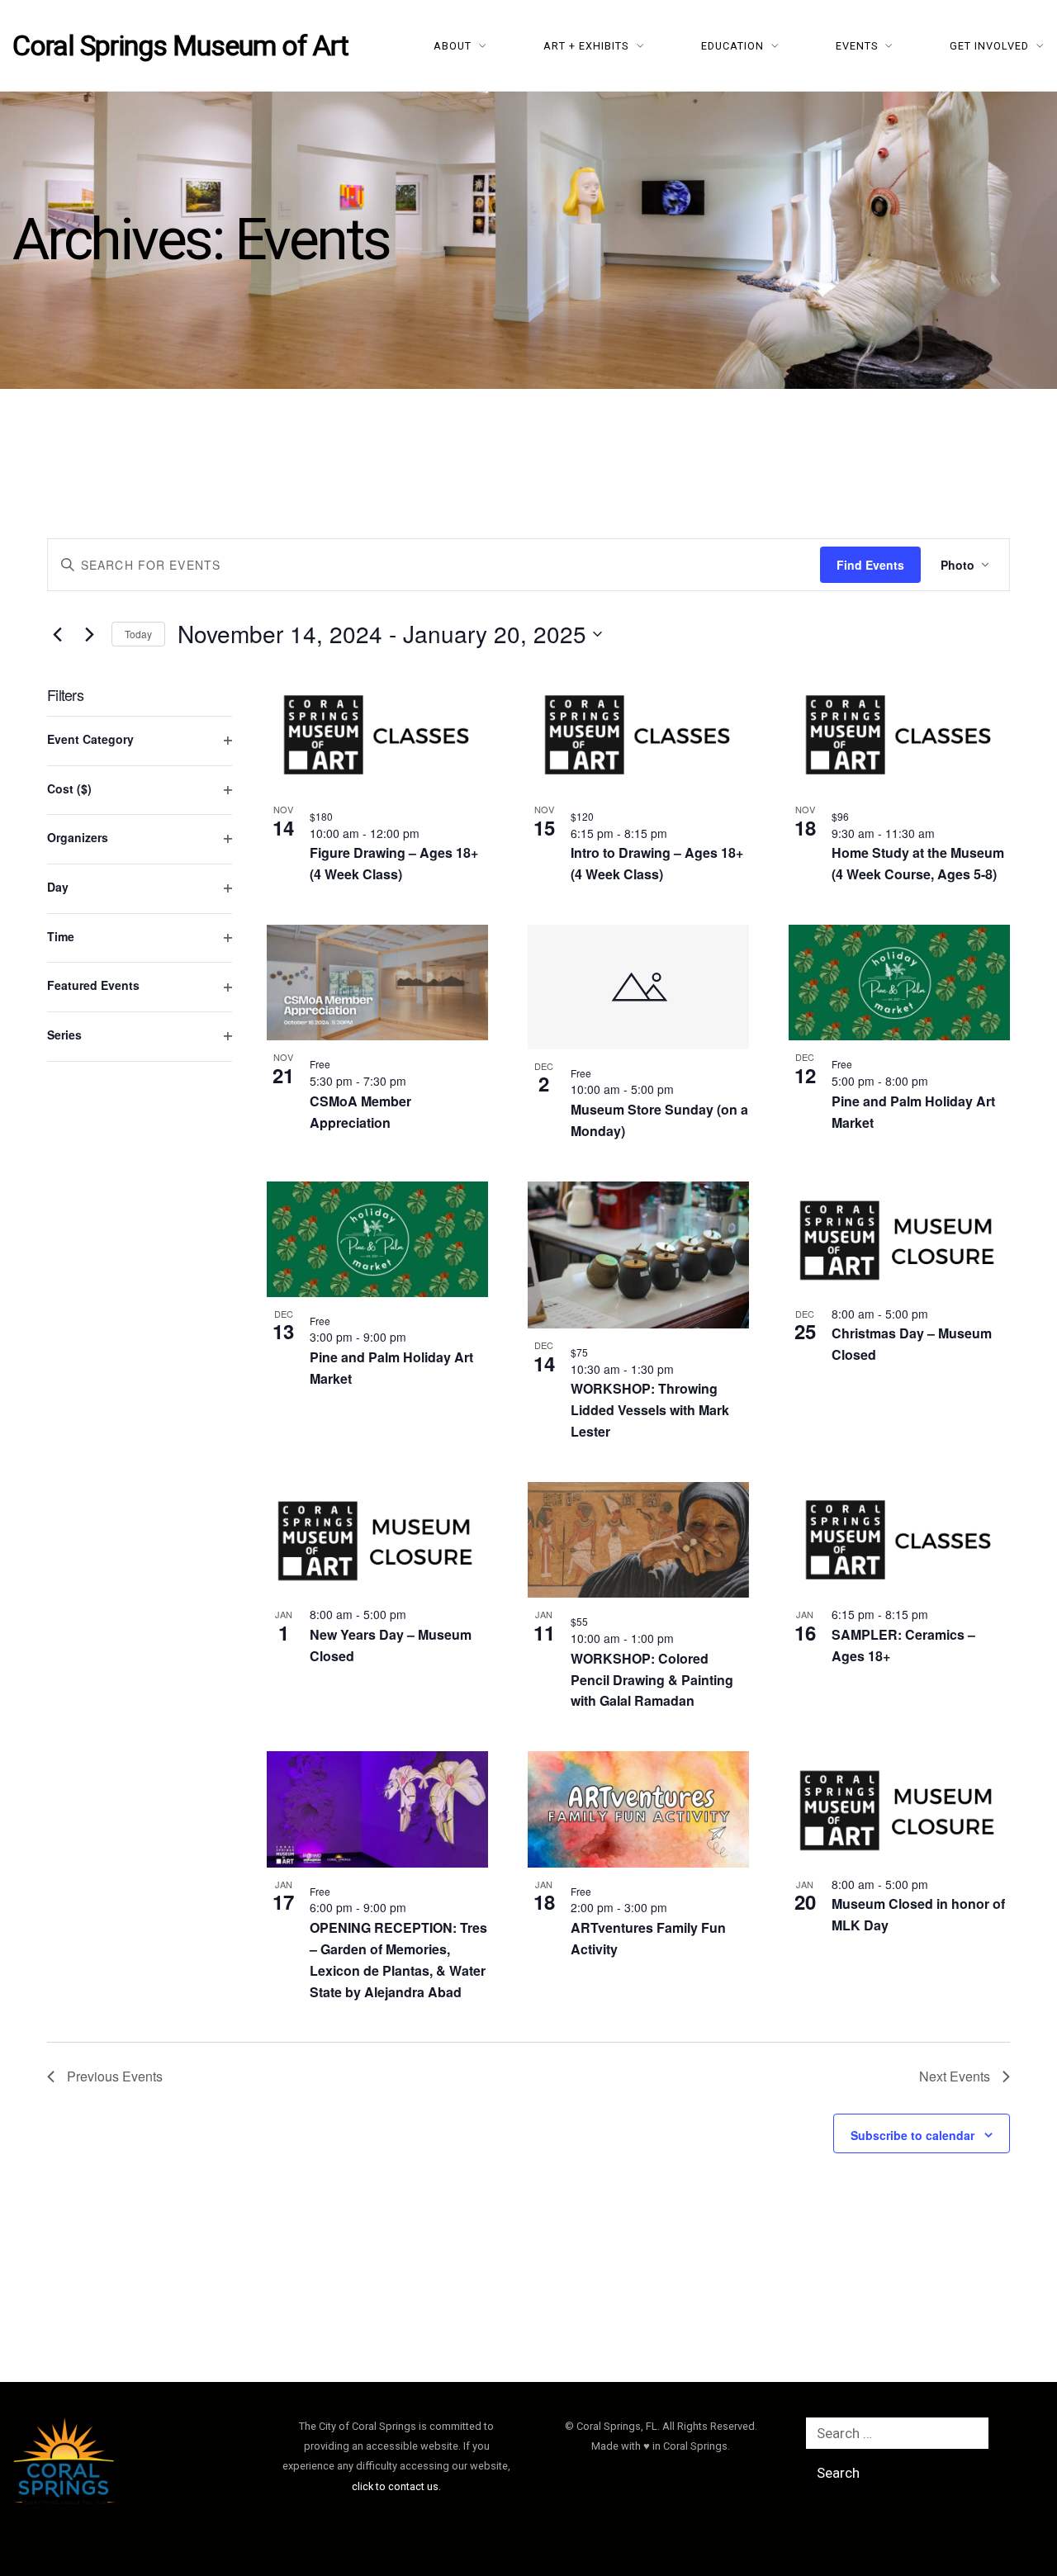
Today (138, 634)
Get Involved (989, 46)
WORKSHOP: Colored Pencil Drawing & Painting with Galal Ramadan (652, 1680)
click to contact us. (396, 2486)
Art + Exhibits (586, 46)
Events (857, 46)
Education (732, 46)
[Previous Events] (57, 634)
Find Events (870, 565)
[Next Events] (89, 634)
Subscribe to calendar (912, 2135)
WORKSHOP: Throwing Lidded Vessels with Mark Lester (650, 1410)
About (453, 46)
